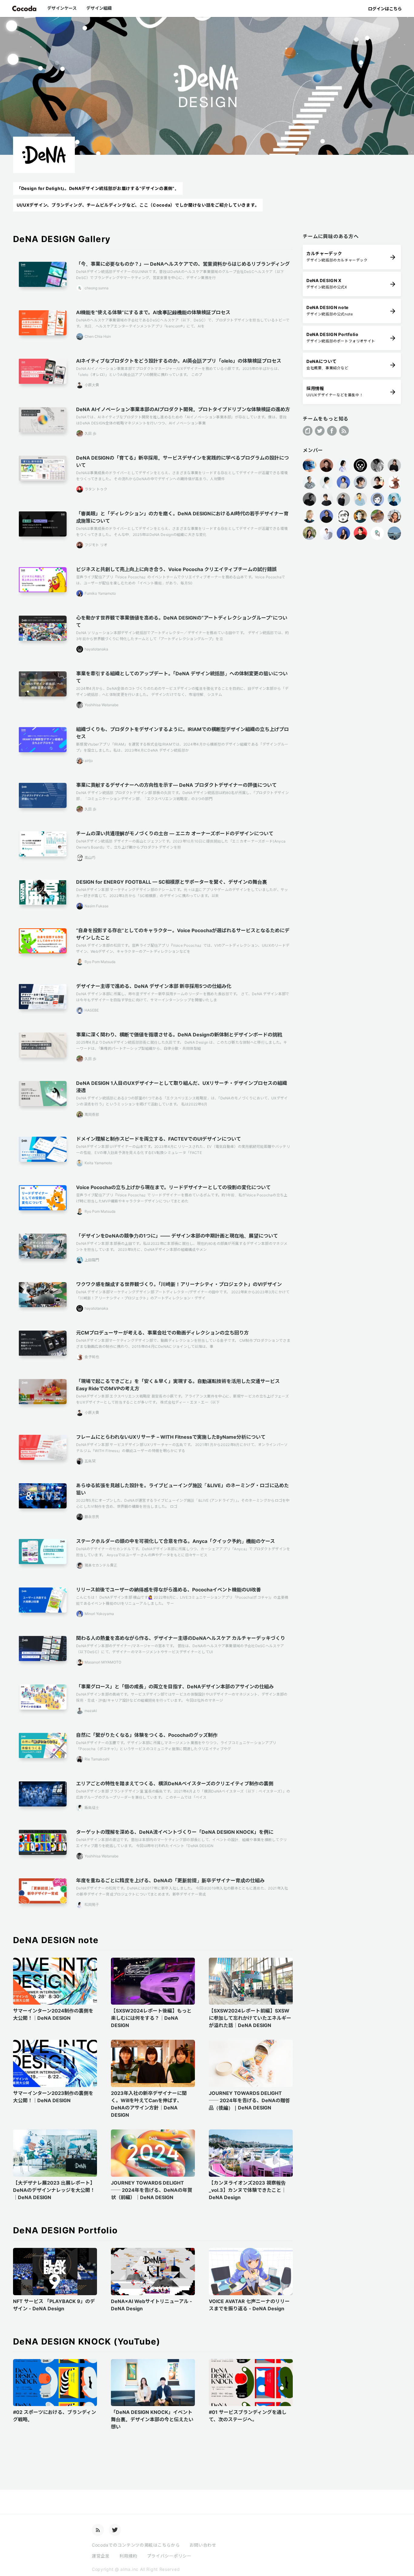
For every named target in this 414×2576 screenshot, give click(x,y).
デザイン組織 (99, 8)
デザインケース (62, 8)
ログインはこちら (385, 9)
